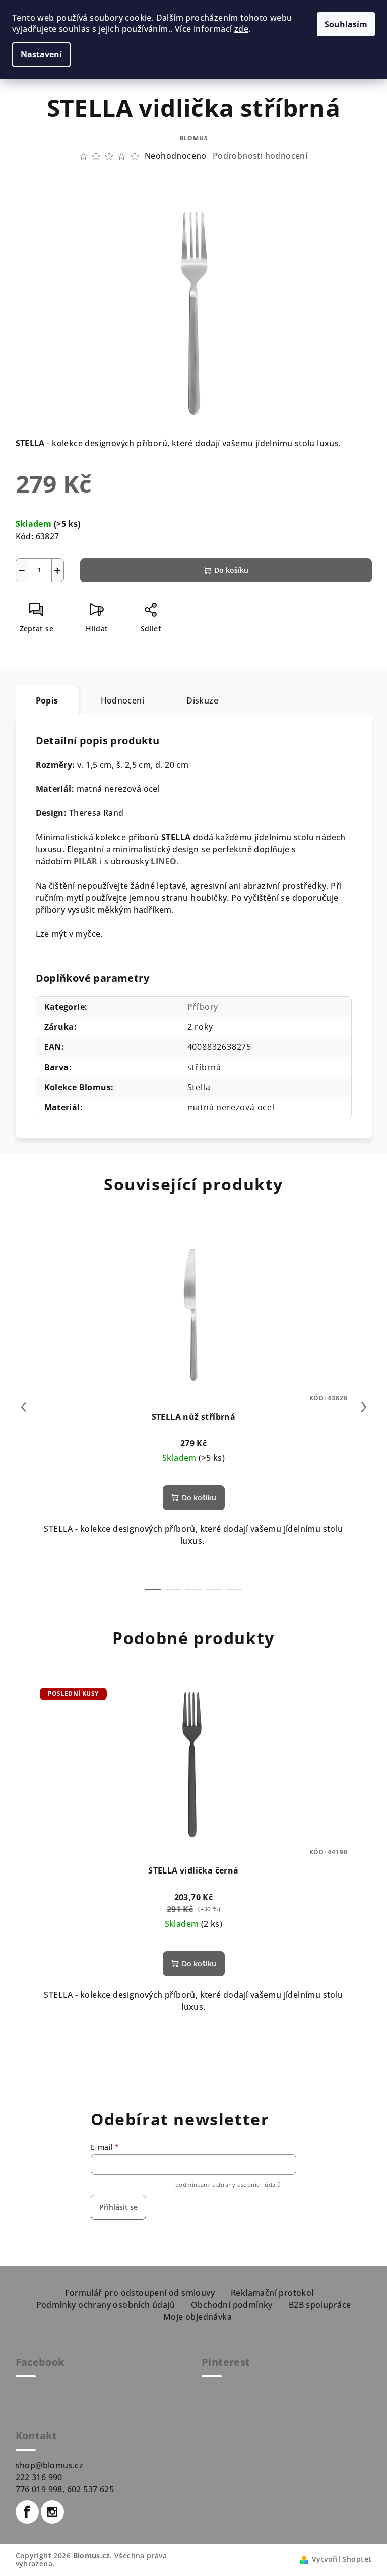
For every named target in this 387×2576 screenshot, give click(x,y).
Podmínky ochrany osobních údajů (106, 2305)
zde (241, 29)
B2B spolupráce (320, 2305)
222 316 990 (39, 2477)
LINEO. (165, 861)
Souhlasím (346, 24)
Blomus (194, 138)
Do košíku (231, 570)
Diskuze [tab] (202, 700)
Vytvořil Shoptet (342, 2559)
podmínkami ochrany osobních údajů (228, 2184)
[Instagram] (52, 2512)
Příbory (203, 1007)
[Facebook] (27, 2512)
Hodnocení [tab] (123, 700)
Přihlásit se (118, 2207)
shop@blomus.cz (50, 2465)
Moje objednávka (198, 2317)
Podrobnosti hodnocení (260, 156)
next (364, 1407)
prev (24, 1407)
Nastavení (41, 54)
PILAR (86, 861)
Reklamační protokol (272, 2293)
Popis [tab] (47, 700)
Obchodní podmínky (232, 2305)
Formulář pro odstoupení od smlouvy (140, 2293)
